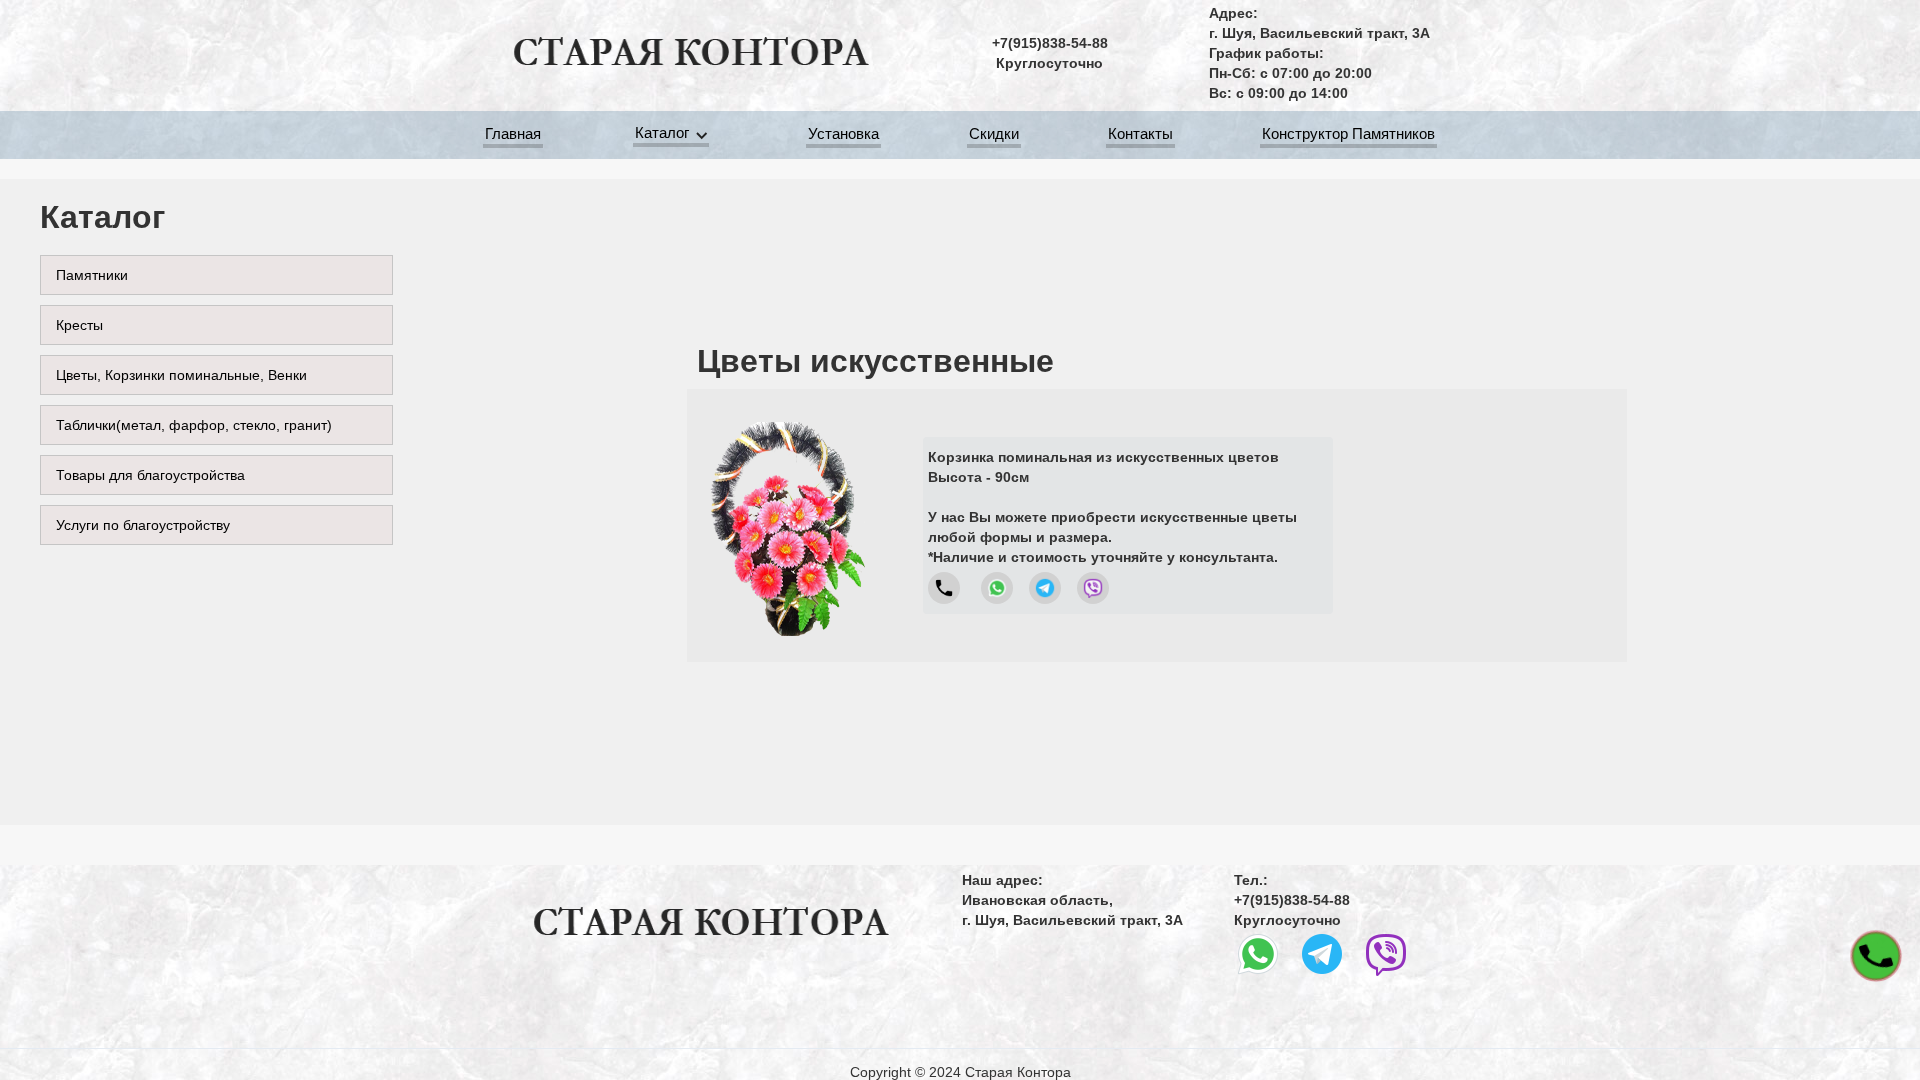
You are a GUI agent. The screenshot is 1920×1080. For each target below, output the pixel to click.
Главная (513, 133)
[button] (674, 135)
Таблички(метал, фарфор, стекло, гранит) (194, 425)
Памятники (92, 275)
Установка (843, 133)
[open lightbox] (787, 525)
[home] (690, 53)
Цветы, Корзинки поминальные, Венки (181, 375)
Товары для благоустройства (150, 475)
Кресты (79, 325)
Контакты (1140, 133)
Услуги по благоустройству (143, 525)
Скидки (994, 133)
